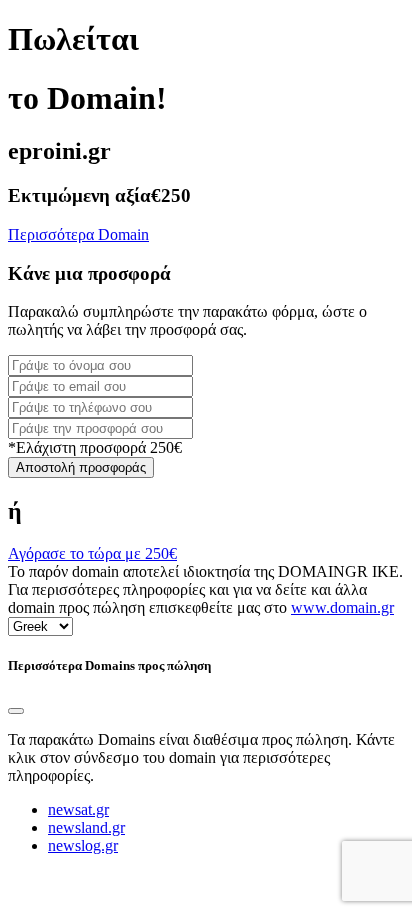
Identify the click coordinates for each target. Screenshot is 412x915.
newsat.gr (78, 809)
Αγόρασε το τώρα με (92, 553)
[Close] (16, 711)
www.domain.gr (342, 607)
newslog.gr (83, 845)
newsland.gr (86, 827)
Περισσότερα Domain (78, 234)
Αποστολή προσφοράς (81, 467)
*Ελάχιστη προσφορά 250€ (95, 447)
